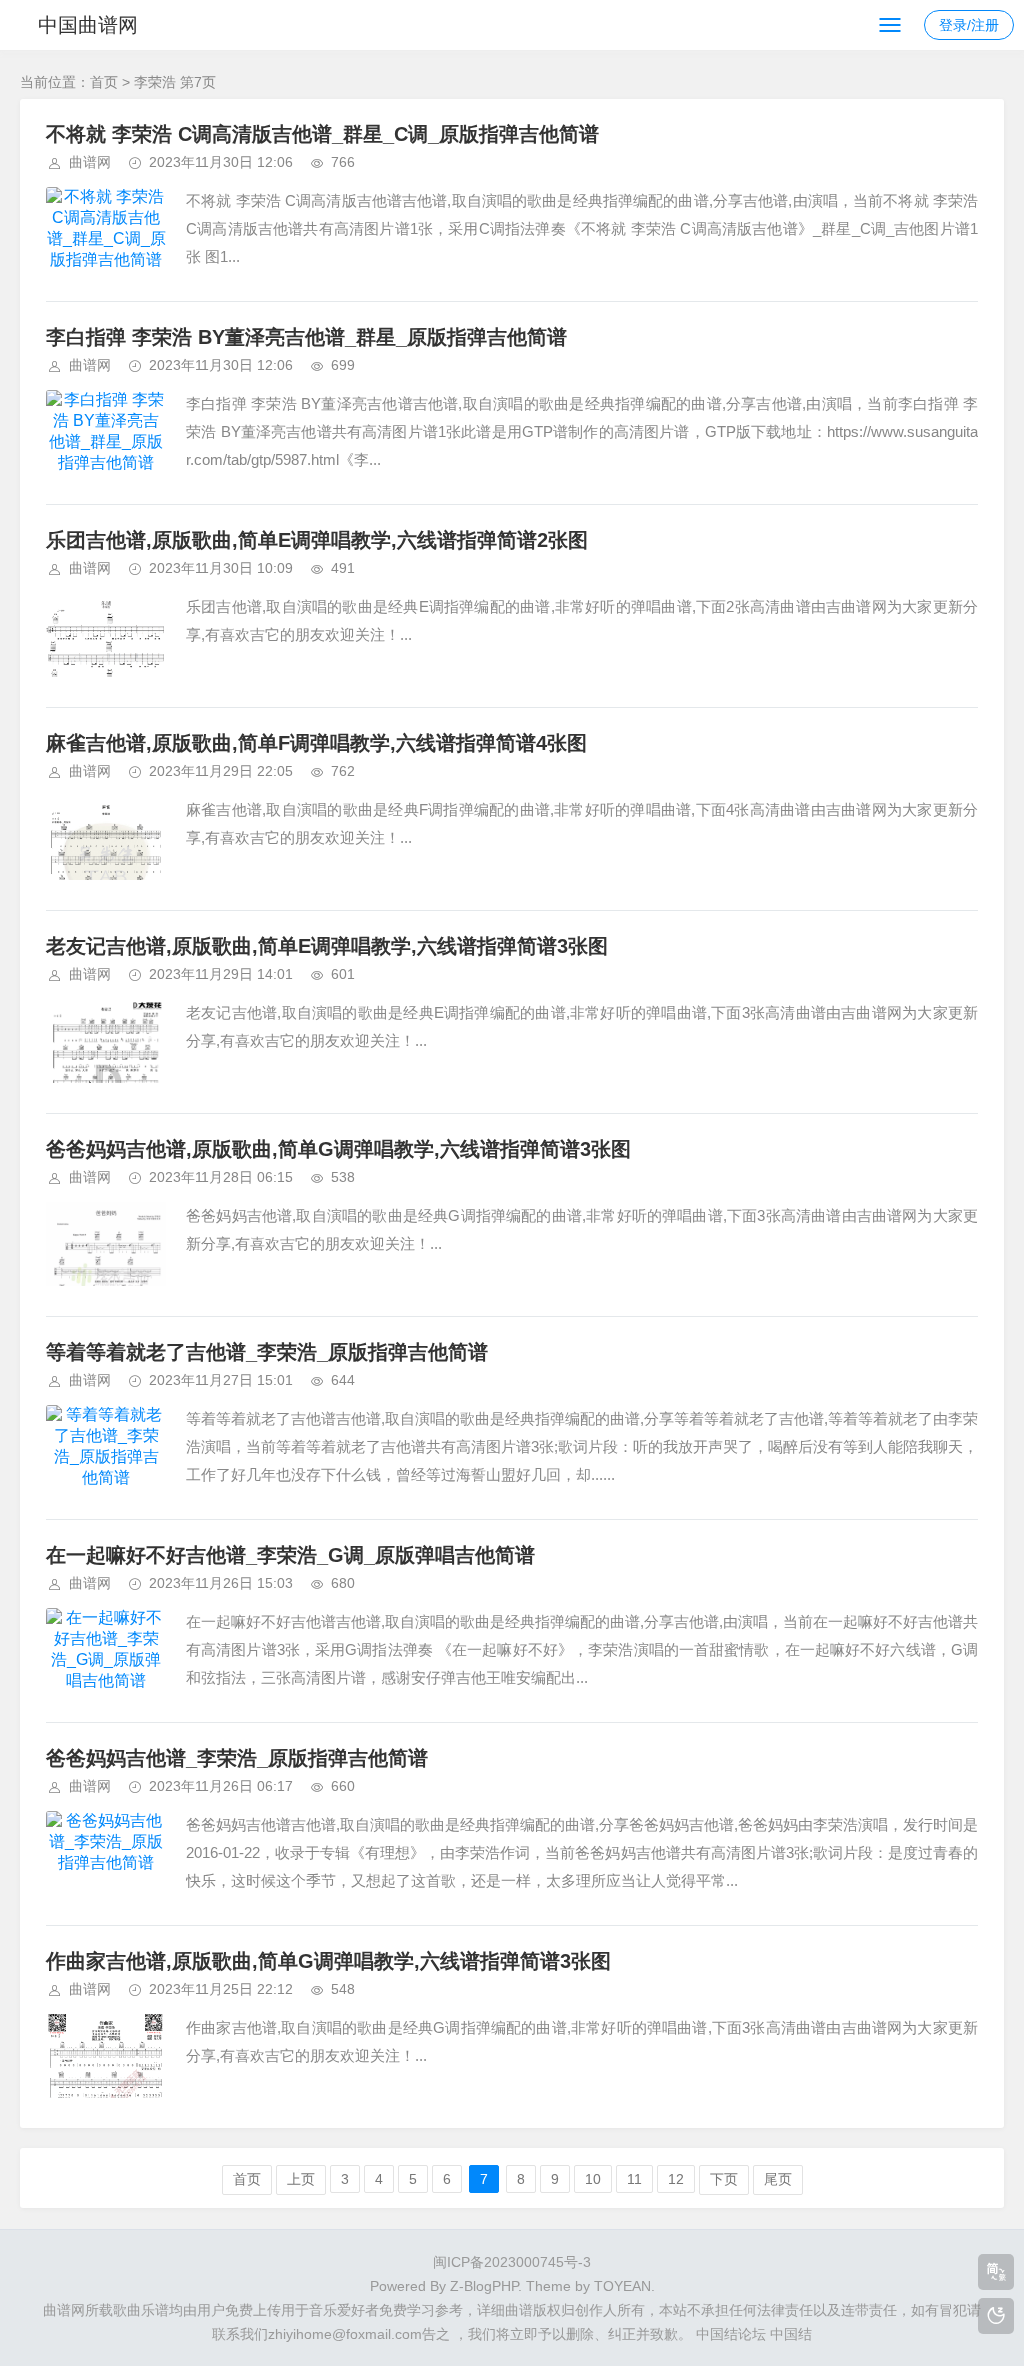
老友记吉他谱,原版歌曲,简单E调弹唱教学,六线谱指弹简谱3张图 (327, 946)
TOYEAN (622, 2286)
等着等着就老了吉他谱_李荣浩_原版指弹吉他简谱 (267, 1352)
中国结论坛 (731, 2334)
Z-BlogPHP (484, 2286)
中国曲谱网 (88, 25)
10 (593, 2179)
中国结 (791, 2334)
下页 (724, 2179)
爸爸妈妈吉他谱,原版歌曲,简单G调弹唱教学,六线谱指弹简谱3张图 (338, 1149)
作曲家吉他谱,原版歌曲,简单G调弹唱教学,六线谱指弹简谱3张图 (328, 1961)
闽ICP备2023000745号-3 (512, 2262)
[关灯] (996, 2316)
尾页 (778, 2179)
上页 (301, 2179)
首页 (104, 82)
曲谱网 (90, 162)
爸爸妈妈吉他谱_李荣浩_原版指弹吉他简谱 (237, 1758)
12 (676, 2179)
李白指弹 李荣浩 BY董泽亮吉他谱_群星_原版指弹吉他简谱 (306, 337)
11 (634, 2179)
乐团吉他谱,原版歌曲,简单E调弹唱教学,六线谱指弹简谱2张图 (317, 540)
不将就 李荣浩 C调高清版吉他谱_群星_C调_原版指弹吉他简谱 (322, 134)
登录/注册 (969, 25)
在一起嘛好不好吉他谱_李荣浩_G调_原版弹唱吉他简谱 (290, 1555)
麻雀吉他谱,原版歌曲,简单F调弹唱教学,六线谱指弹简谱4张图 (316, 743)
